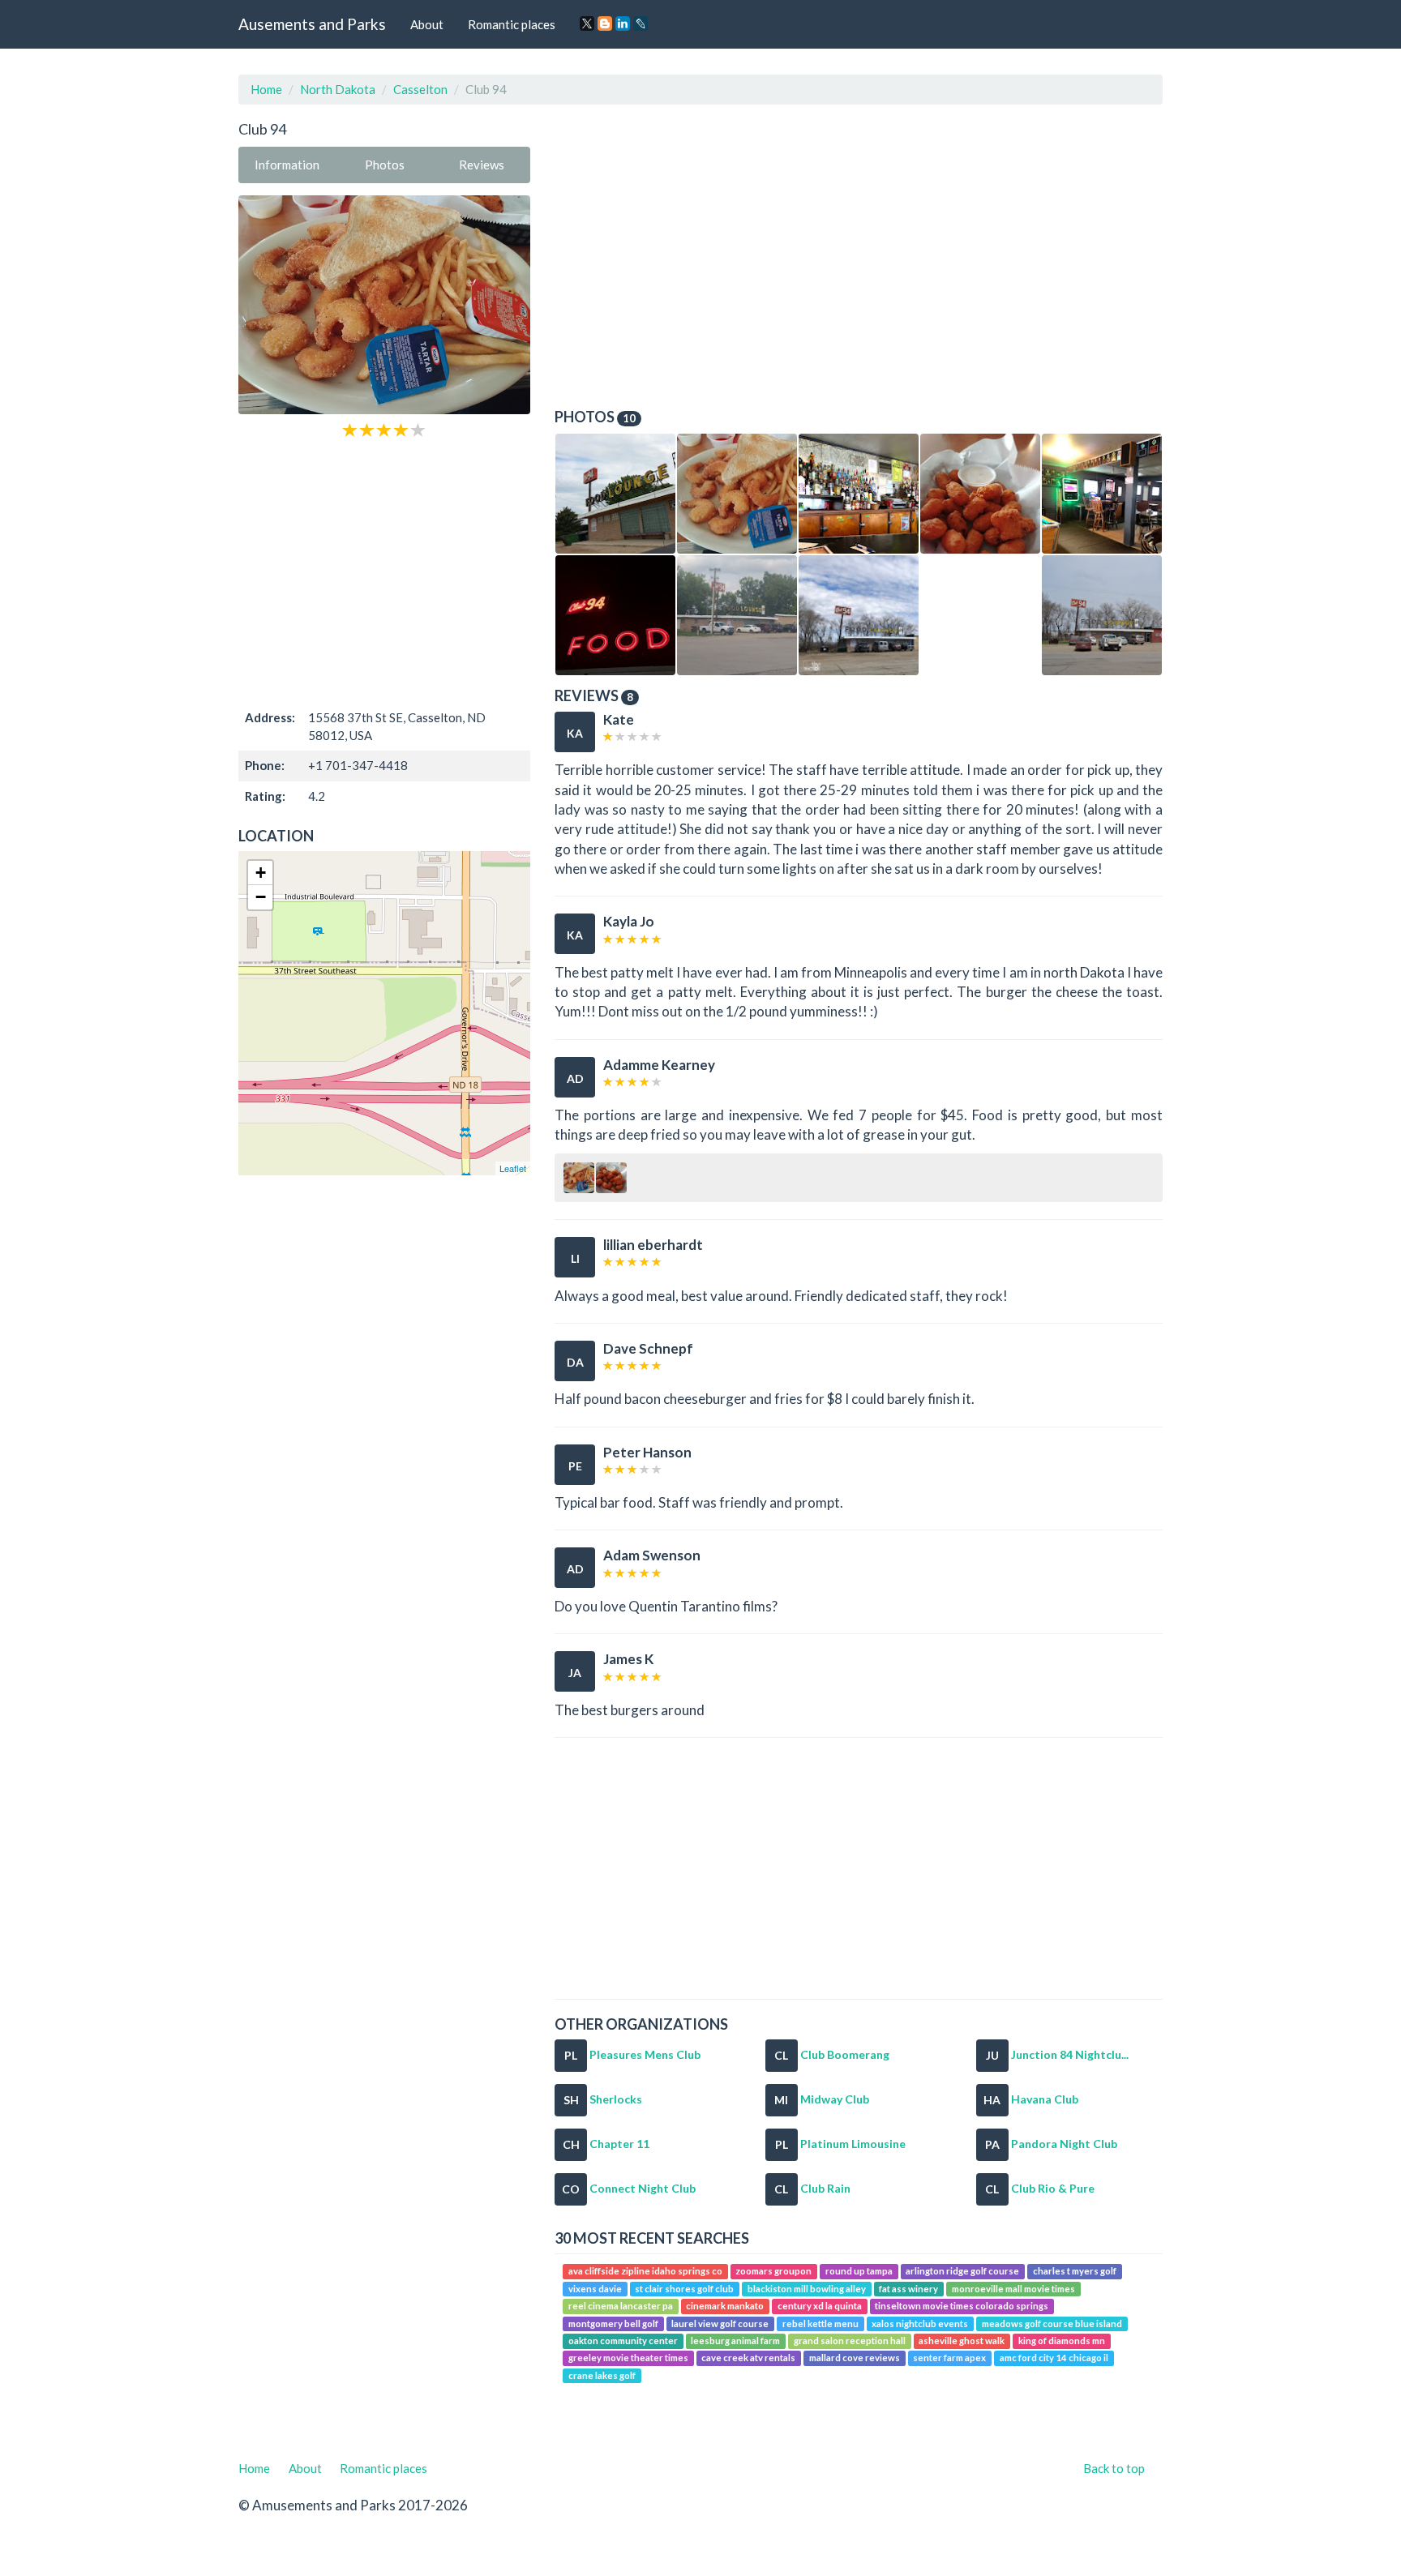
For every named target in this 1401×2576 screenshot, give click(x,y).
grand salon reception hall (850, 2341)
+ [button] (261, 873)
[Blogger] (605, 24)
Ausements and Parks (312, 24)
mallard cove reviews (855, 2358)
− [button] (261, 897)
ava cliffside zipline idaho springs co (645, 2272)
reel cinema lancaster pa (621, 2306)
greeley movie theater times (628, 2358)
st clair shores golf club (684, 2289)
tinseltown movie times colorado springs (962, 2306)
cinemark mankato (725, 2306)
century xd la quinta (820, 2306)
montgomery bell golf (613, 2324)
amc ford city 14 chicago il (1054, 2358)
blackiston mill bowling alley (807, 2289)
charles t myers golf (1075, 2272)
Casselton (420, 89)
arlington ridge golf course (962, 2272)
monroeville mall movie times (1013, 2289)
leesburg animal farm (735, 2341)
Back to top (1114, 2468)
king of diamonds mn (1062, 2341)
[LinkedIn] (623, 24)
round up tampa (859, 2272)
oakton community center (623, 2341)
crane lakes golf (602, 2375)
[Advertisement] (384, 572)
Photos (385, 165)
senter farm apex (949, 2358)
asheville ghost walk (962, 2341)
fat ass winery (908, 2289)
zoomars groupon (773, 2272)
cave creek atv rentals (748, 2358)
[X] (587, 24)
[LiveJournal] (641, 24)
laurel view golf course (720, 2324)
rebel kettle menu (820, 2324)
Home (266, 89)
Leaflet (513, 1168)
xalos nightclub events (920, 2324)
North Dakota (338, 89)
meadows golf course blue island (1052, 2324)
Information (287, 165)
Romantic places (512, 24)
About (427, 24)
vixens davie (595, 2289)
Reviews (482, 165)
